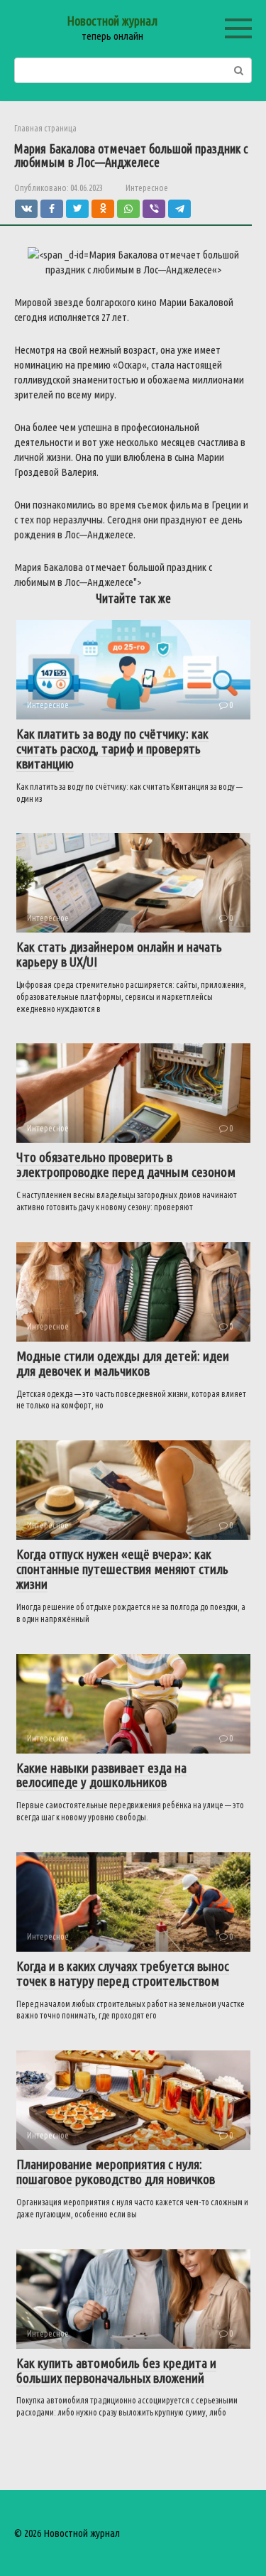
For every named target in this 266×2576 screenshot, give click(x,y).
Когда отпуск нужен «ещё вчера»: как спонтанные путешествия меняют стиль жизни (122, 1569)
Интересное (147, 188)
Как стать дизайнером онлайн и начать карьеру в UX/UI (119, 954)
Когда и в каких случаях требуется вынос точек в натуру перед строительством (123, 1973)
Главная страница (45, 128)
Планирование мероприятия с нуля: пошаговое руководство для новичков (116, 2172)
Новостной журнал (112, 21)
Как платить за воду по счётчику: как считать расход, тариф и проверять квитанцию (112, 749)
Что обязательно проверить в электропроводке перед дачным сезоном (126, 1164)
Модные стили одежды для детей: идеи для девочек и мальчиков (123, 1363)
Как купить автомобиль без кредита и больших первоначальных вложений (116, 2370)
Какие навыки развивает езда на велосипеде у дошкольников (101, 1775)
